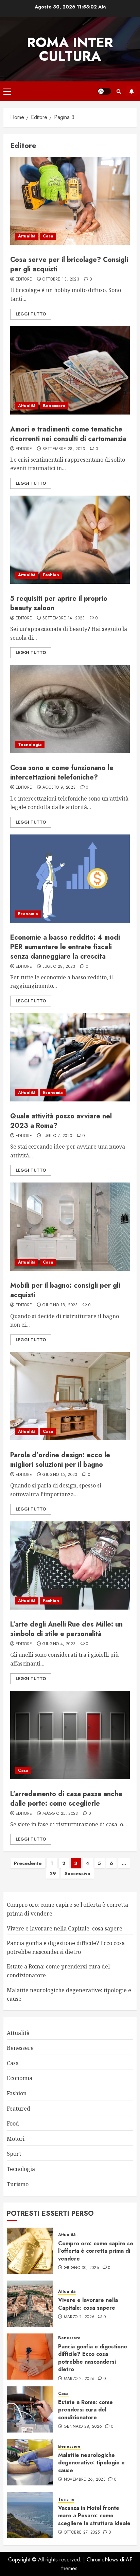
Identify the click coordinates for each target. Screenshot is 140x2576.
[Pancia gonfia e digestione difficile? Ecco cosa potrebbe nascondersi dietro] (30, 2357)
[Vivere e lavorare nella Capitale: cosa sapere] (30, 2304)
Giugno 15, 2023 (60, 1475)
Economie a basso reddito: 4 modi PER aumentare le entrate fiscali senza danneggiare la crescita (65, 947)
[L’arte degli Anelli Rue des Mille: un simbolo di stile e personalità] (70, 1565)
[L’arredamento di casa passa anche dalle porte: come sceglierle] (70, 1735)
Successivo (77, 1873)
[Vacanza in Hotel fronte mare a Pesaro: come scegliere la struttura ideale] (30, 2515)
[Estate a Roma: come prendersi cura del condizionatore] (30, 2409)
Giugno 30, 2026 (82, 2268)
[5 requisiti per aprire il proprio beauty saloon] (70, 540)
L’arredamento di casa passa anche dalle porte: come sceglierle (66, 1799)
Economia (28, 914)
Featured (19, 2109)
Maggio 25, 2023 (60, 1814)
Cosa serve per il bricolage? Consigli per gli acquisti (69, 264)
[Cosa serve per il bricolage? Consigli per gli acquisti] (70, 201)
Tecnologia (30, 745)
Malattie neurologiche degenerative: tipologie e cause (91, 2463)
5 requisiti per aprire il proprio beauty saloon (59, 603)
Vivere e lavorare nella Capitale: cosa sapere (65, 1928)
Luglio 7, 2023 (57, 1136)
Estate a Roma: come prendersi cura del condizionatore (85, 2410)
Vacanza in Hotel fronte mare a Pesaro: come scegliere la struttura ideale (94, 2516)
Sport (14, 2154)
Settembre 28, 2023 (64, 449)
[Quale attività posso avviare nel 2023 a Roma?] (70, 1057)
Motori (16, 2139)
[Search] (119, 91)
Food (13, 2123)
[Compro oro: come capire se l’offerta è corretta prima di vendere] (30, 2251)
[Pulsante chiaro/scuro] (104, 91)
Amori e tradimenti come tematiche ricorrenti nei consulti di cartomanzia (68, 434)
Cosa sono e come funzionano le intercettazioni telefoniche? (62, 773)
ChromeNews (102, 2560)
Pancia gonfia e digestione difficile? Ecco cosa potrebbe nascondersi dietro (93, 2358)
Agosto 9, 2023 (59, 788)
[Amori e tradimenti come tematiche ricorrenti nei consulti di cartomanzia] (70, 370)
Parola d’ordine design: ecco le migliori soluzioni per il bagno (60, 1460)
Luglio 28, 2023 (59, 967)
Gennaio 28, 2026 (83, 2427)
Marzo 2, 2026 (79, 2317)
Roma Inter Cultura (70, 49)
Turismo (18, 2184)
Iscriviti (132, 91)
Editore (24, 280)
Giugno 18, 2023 (60, 1305)
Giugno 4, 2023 (59, 1644)
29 (53, 1873)
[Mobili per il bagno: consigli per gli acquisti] (70, 1227)
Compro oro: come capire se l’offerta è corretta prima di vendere (96, 2251)
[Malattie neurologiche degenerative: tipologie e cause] (30, 2462)
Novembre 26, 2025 (85, 2480)
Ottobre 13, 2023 (61, 280)
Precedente (28, 1863)
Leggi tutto (31, 314)
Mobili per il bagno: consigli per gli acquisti (65, 1290)
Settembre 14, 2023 (64, 618)
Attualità (27, 236)
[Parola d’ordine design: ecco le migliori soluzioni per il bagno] (70, 1396)
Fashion (51, 575)
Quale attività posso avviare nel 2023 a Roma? (61, 1121)
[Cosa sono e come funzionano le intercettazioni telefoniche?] (70, 709)
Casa (48, 236)
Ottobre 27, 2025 (82, 2533)
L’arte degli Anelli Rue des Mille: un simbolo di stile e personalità (66, 1629)
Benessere (54, 406)
